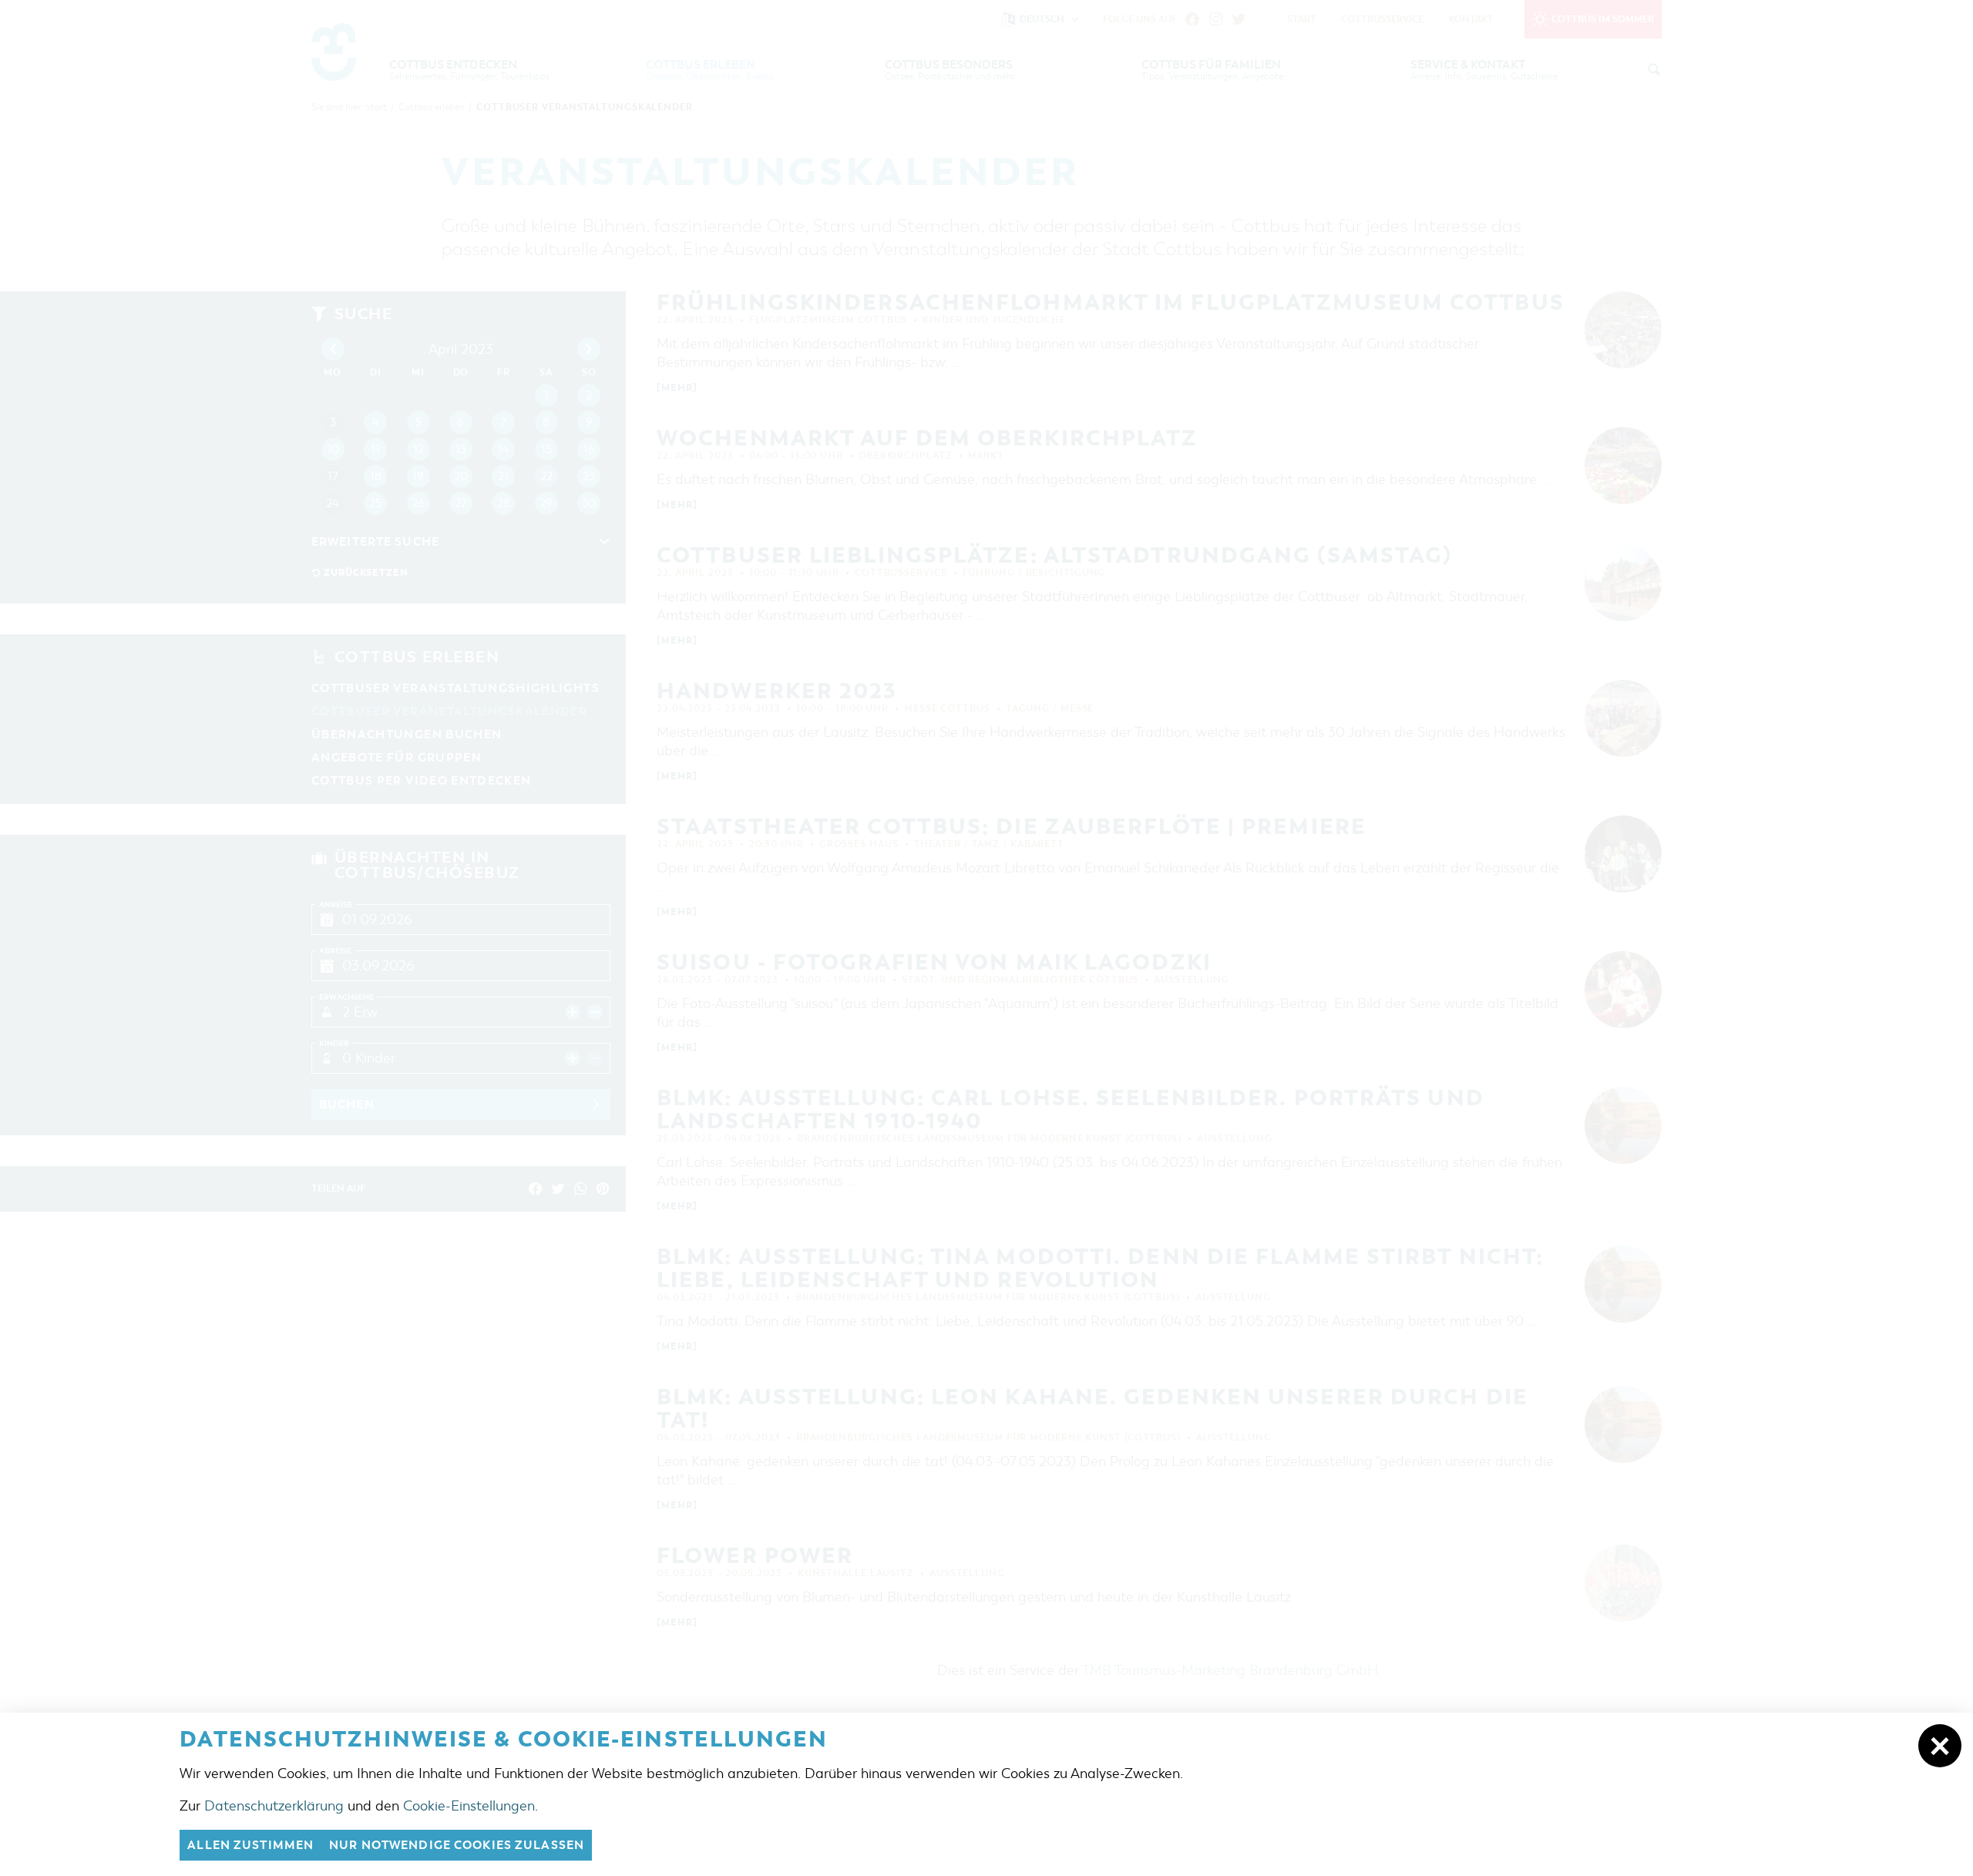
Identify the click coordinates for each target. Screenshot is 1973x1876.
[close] (1940, 1746)
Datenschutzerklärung (274, 1806)
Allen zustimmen (250, 1845)
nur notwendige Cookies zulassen (457, 1845)
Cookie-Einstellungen (469, 1806)
